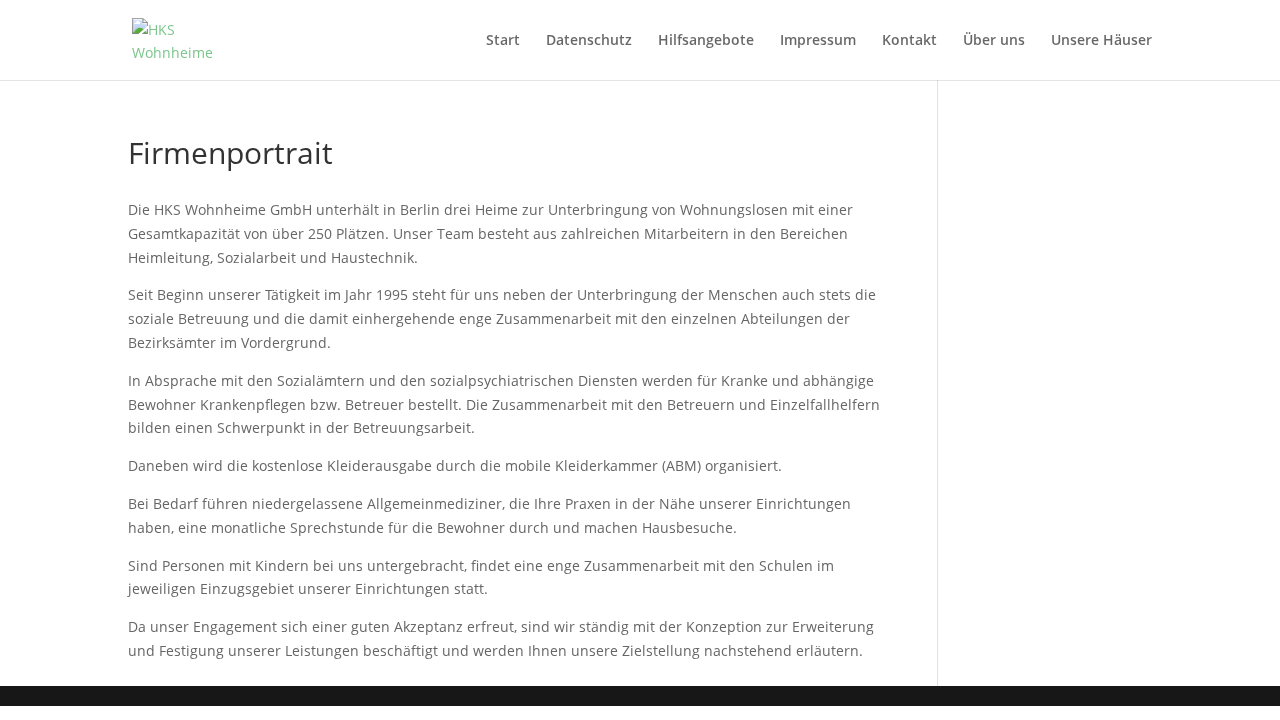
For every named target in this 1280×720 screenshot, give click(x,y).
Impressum (818, 41)
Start (503, 41)
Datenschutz (589, 41)
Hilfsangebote (706, 41)
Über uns (994, 41)
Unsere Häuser (1101, 41)
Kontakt (909, 41)
